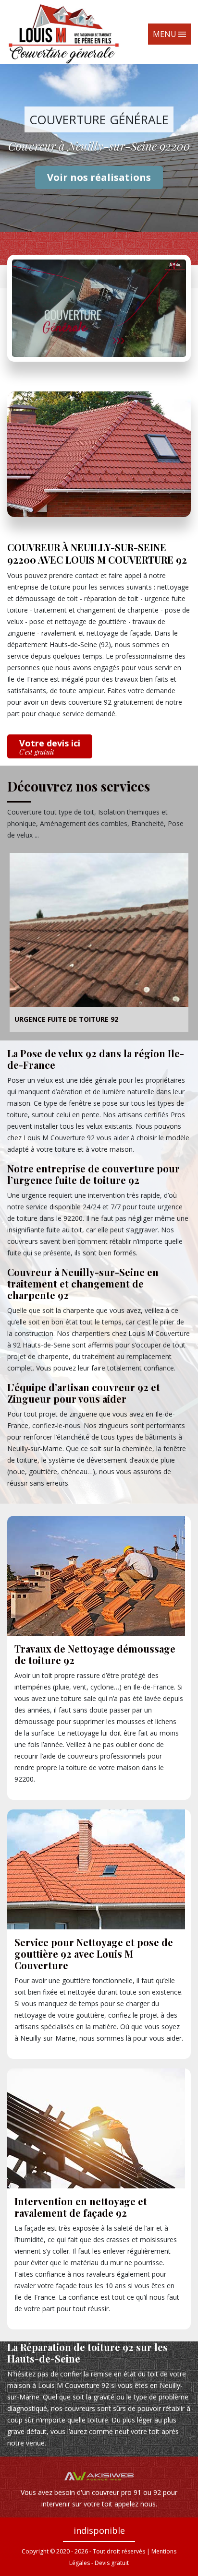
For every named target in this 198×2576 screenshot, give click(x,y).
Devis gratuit (112, 2563)
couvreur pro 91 (117, 2492)
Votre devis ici (50, 747)
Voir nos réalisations (99, 177)
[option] (99, 944)
